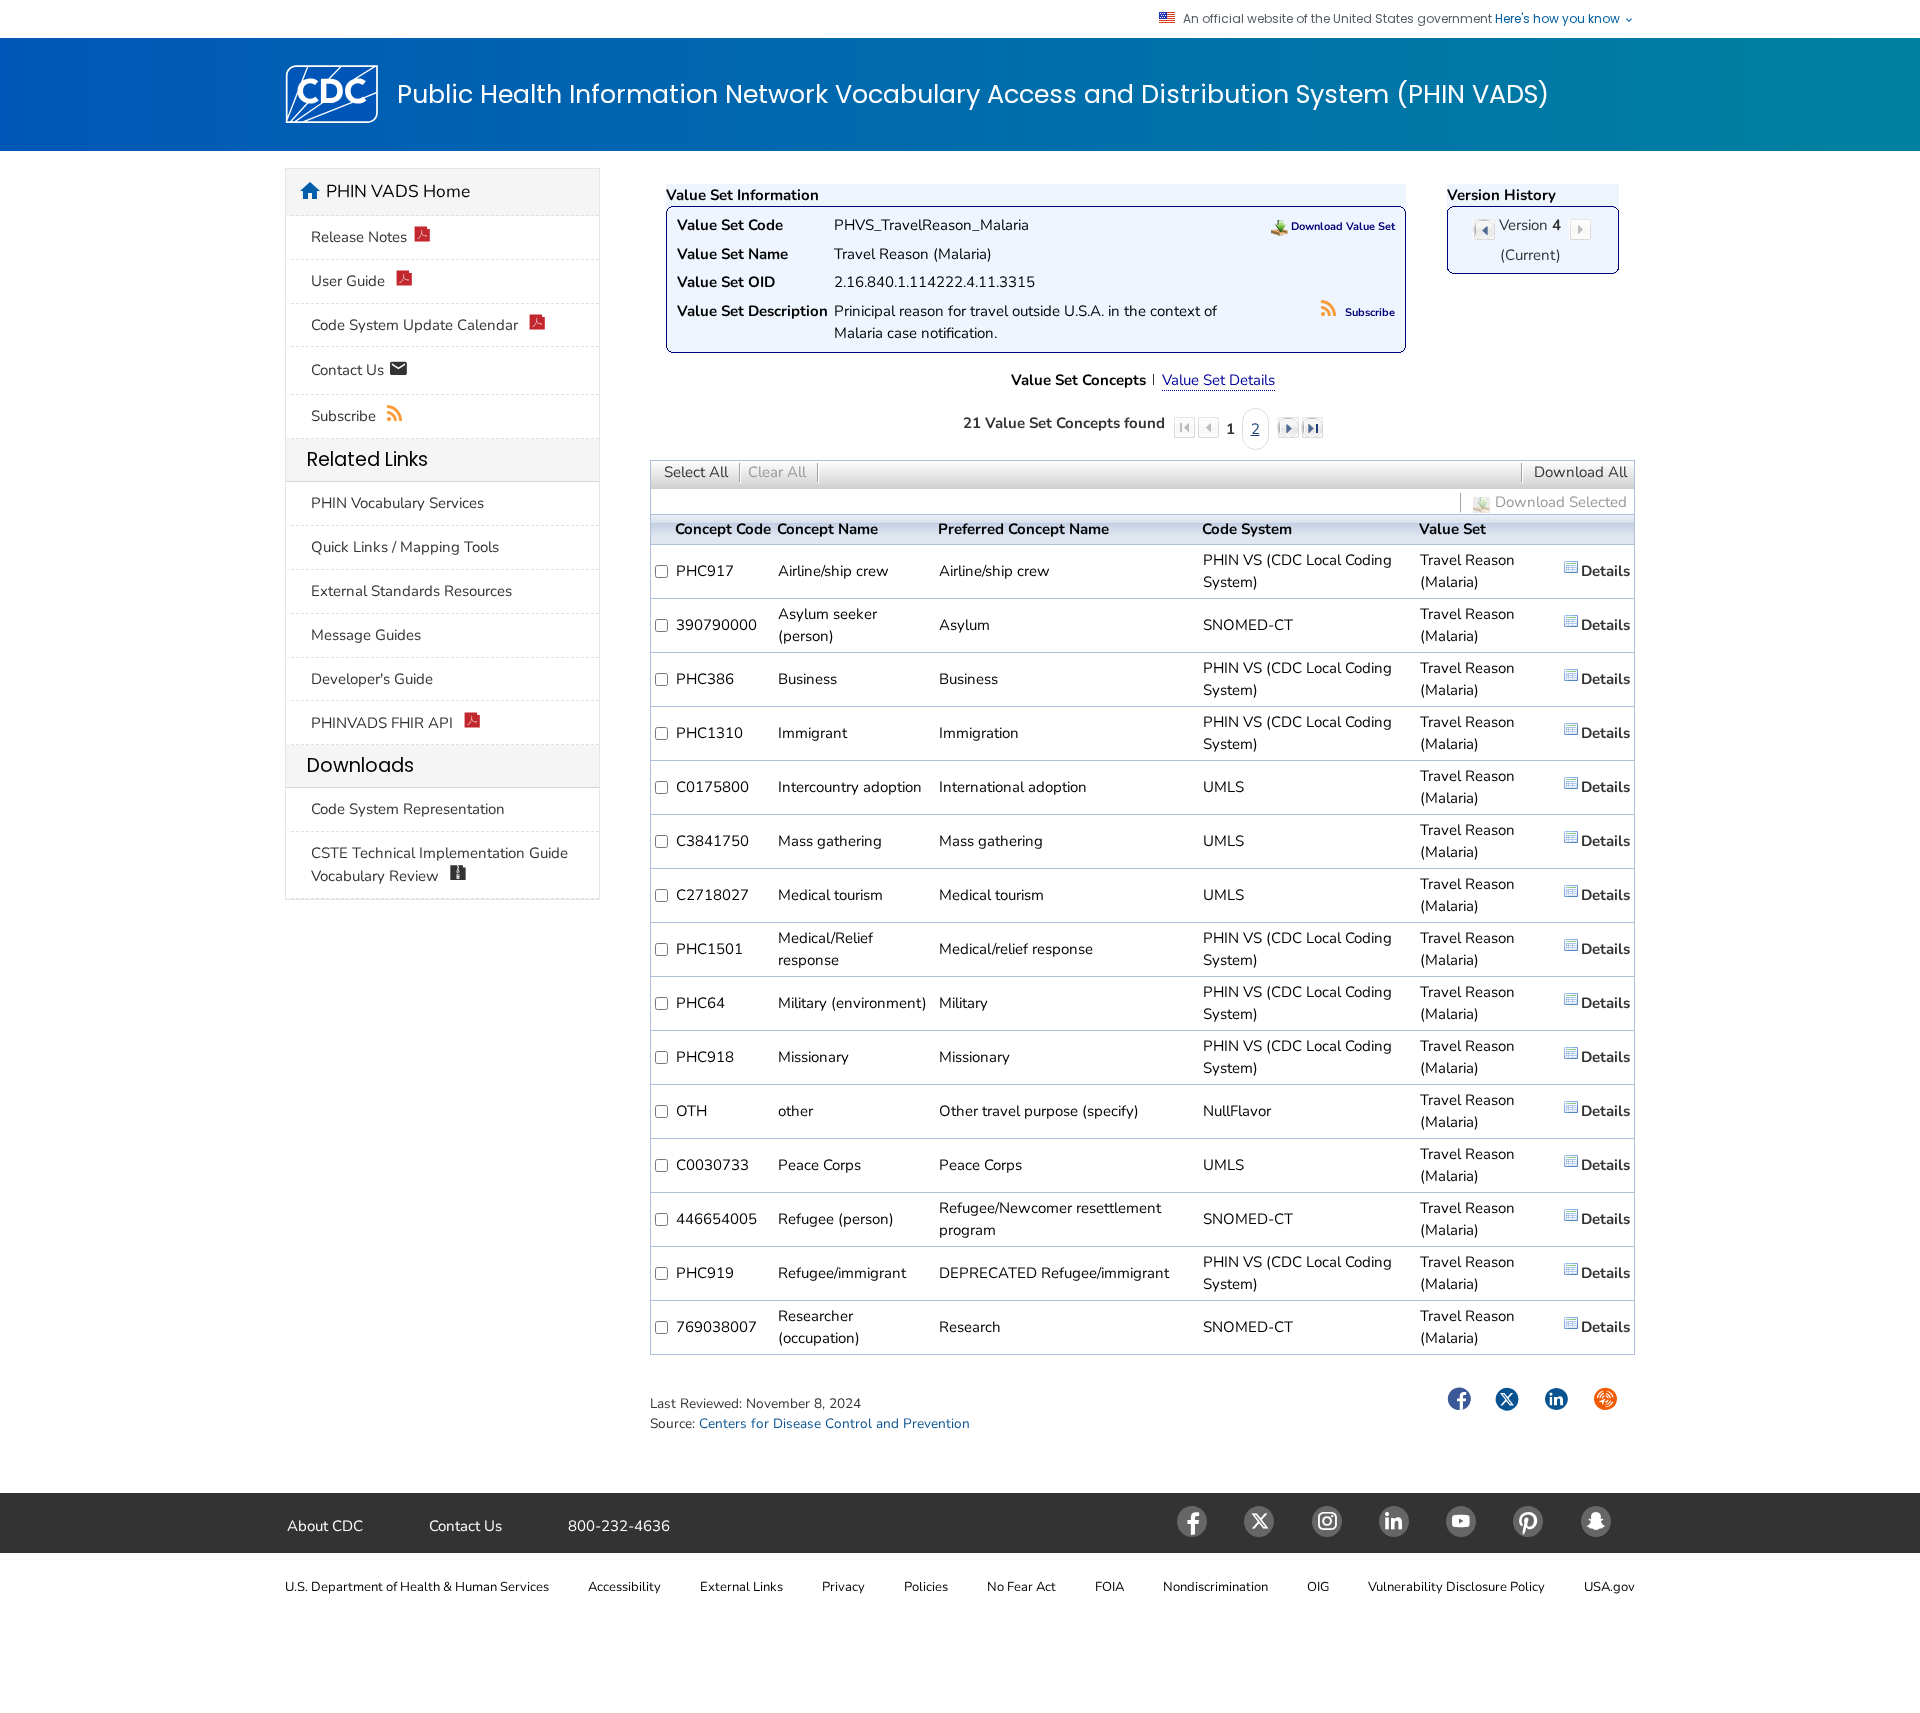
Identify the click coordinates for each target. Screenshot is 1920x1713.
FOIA (1109, 1587)
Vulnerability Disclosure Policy (1456, 1587)
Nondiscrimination (1215, 1587)
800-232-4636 (619, 1526)
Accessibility (624, 1587)
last (1312, 427)
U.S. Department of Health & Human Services (417, 1587)
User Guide (350, 281)
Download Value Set (1341, 226)
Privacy (843, 1587)
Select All (696, 472)
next (1288, 427)
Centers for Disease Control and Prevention (834, 1423)
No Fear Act (1021, 1587)
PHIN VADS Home (398, 191)
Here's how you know (1559, 19)
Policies (926, 1587)
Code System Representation (408, 809)
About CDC (325, 1526)
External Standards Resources (411, 591)
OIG (1318, 1587)
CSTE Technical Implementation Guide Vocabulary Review (439, 864)
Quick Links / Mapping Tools (405, 547)
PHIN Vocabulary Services (397, 503)
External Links (741, 1587)
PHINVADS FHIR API (384, 723)
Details (1605, 571)
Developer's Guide (372, 679)
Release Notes (359, 237)
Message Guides (366, 635)
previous (1484, 229)
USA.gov (1609, 1587)
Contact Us (349, 369)
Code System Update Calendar (416, 325)
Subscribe (1368, 312)
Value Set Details (1218, 380)
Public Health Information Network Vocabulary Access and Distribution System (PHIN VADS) (973, 95)
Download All (1580, 472)
